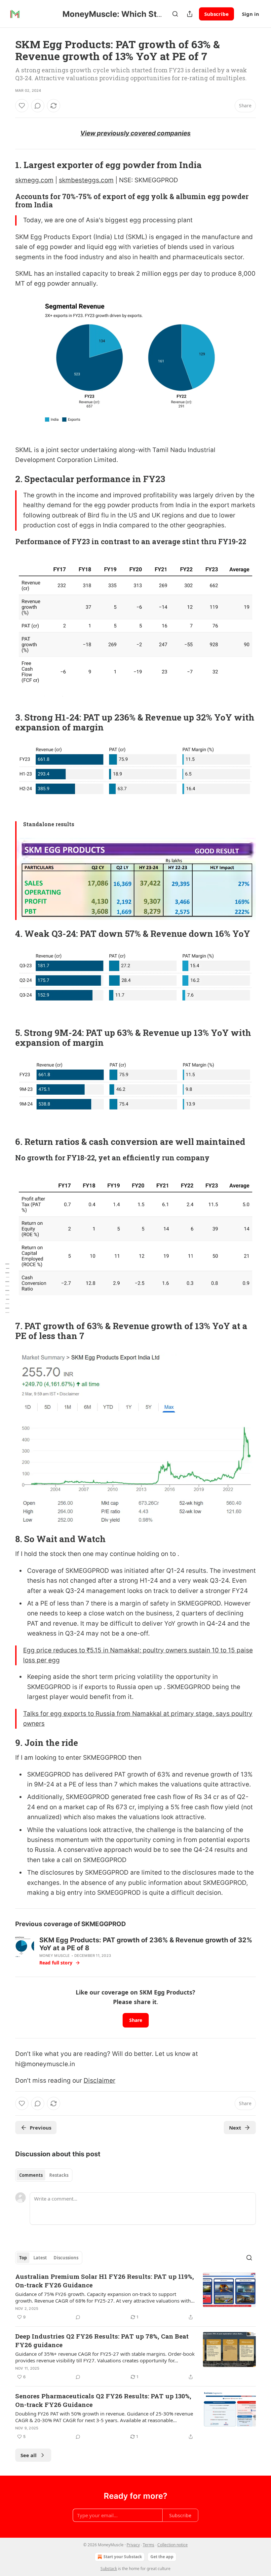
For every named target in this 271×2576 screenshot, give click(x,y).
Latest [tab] (40, 2258)
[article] (135, 2297)
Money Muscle (55, 1956)
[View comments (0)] (38, 106)
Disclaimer (99, 2081)
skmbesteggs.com (86, 180)
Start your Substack (123, 2557)
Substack (109, 2569)
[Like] (22, 106)
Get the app (162, 2557)
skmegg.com (34, 180)
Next (235, 2128)
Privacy (133, 2545)
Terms (149, 2545)
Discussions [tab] (66, 2258)
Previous (40, 2128)
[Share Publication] (190, 14)
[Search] (175, 14)
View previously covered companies (135, 133)
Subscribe (216, 14)
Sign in (251, 14)
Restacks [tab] (59, 2175)
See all (29, 2455)
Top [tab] (23, 2258)
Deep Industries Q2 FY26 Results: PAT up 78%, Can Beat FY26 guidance (102, 2340)
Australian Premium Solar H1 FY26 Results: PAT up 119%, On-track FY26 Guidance (105, 2281)
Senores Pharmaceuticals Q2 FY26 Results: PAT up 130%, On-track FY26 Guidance (103, 2400)
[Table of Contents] (7, 1288)
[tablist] (44, 2175)
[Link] (6, 165)
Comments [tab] (31, 2175)
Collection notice (173, 2545)
